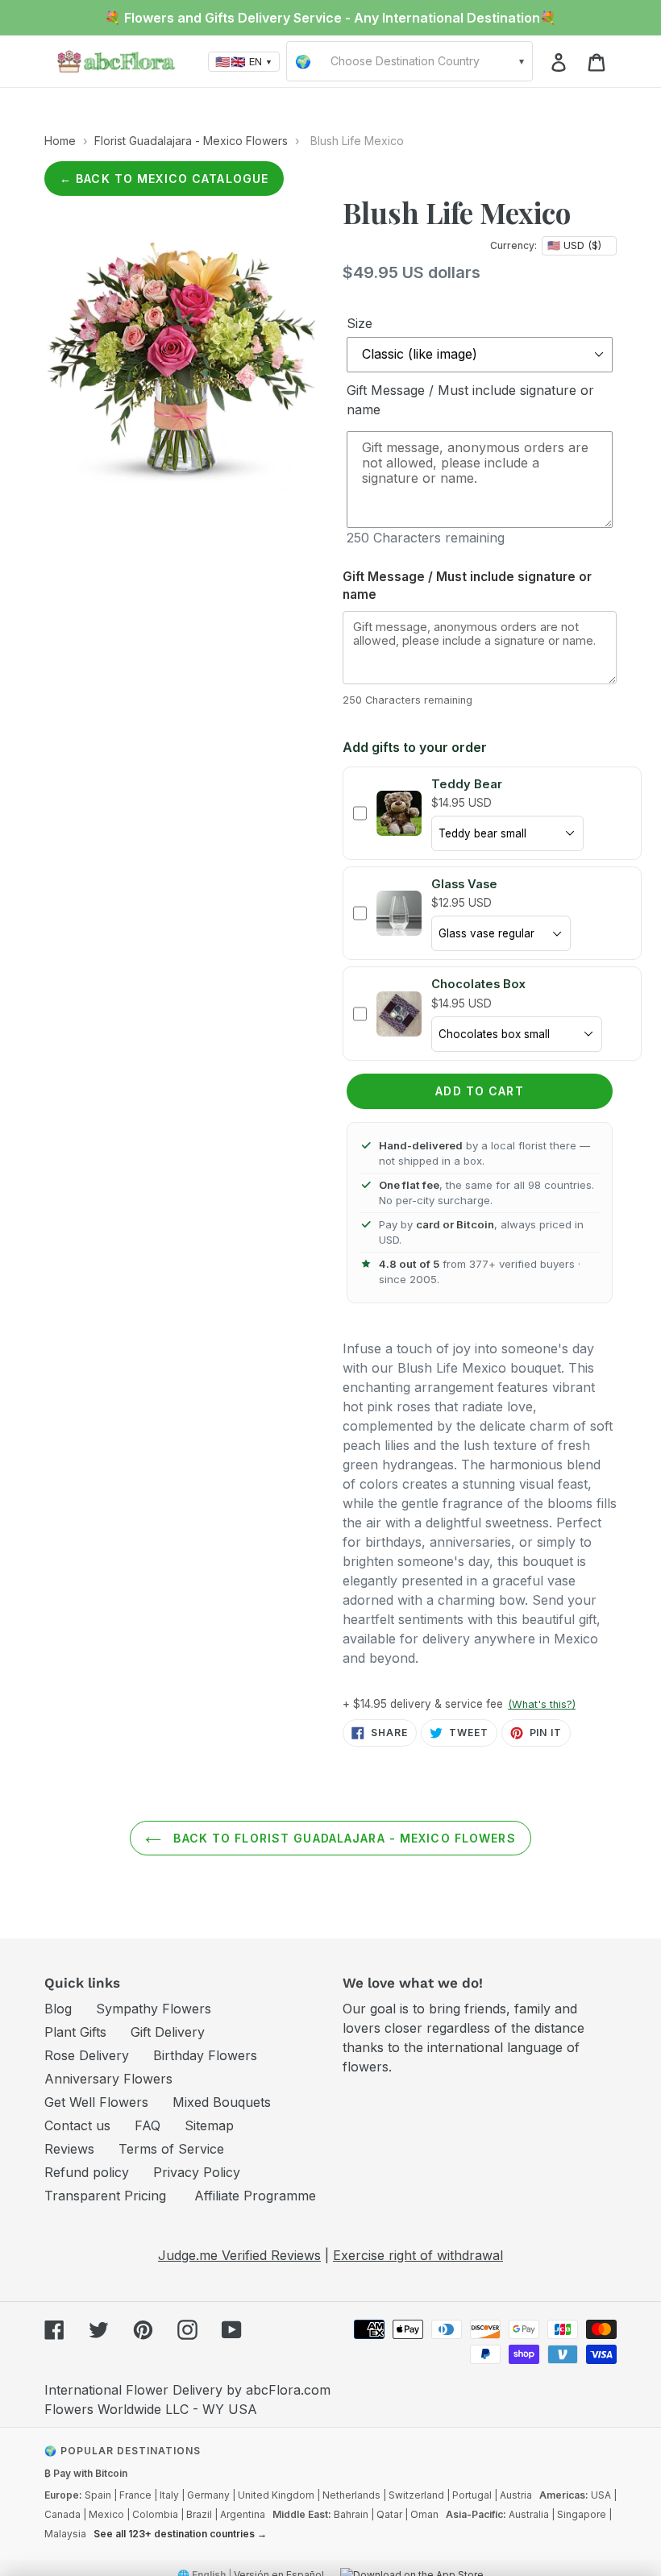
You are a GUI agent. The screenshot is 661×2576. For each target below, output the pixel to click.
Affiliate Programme (255, 2196)
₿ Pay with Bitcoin (86, 2473)
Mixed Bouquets (222, 2102)
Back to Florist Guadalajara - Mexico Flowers (342, 1838)
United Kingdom (276, 2495)
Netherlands (351, 2495)
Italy (169, 2495)
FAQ (148, 2125)
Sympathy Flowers (154, 2009)
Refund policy (87, 2172)
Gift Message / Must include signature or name (470, 400)
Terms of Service (171, 2149)
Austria (516, 2495)
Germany (208, 2495)
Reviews (69, 2149)
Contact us (77, 2125)
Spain (98, 2495)
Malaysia (65, 2534)
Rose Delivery (87, 2055)
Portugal (472, 2495)
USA (601, 2495)
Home (60, 141)
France (135, 2495)
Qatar (389, 2514)
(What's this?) (542, 1704)
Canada (62, 2514)
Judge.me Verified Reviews (239, 2255)
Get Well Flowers (96, 2102)
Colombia (155, 2514)
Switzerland (416, 2495)
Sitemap (209, 2125)
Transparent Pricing (105, 2196)
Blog (58, 2009)
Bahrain (351, 2514)
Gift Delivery (168, 2032)
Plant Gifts (75, 2032)
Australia (529, 2514)
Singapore (582, 2514)
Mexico (106, 2514)
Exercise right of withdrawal (418, 2255)
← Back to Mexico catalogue (164, 179)
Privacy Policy (197, 2172)
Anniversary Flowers (108, 2079)
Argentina (243, 2514)
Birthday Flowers (205, 2055)
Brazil (199, 2514)
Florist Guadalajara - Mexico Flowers (191, 141)
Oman (424, 2514)
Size (360, 323)
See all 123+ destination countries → (180, 2534)
